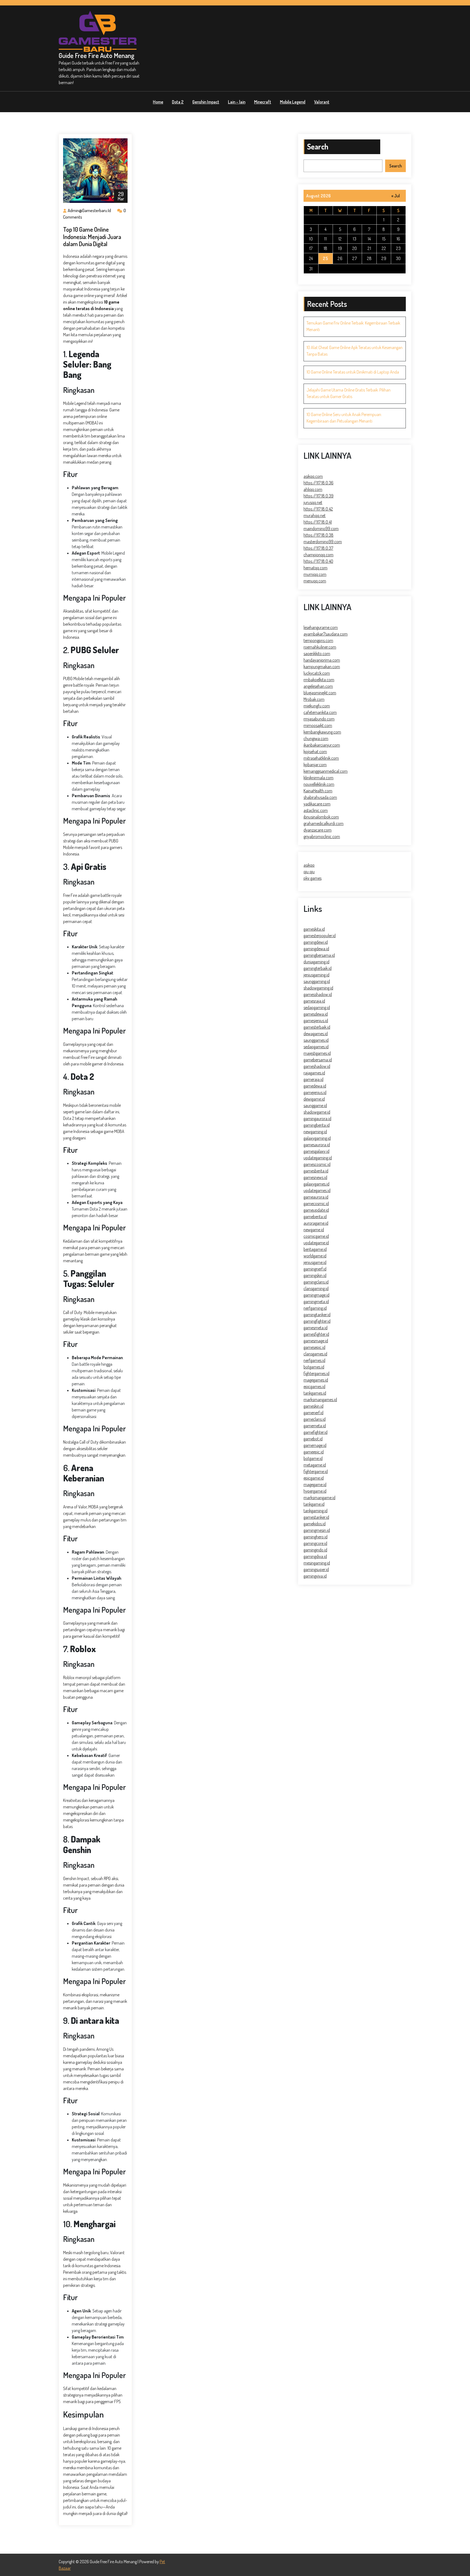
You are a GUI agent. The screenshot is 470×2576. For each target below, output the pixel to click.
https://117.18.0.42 (318, 509)
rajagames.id (314, 1073)
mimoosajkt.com (318, 725)
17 (311, 248)
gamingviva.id (315, 1576)
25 (325, 258)
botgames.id (314, 1367)
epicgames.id (314, 1386)
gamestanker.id (316, 1517)
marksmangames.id (320, 1399)
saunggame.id (315, 1105)
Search (318, 146)
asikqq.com (313, 476)
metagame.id (315, 1465)
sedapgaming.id (317, 1007)
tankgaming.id (316, 1511)
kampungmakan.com (322, 667)
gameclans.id (315, 1419)
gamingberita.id (317, 1125)
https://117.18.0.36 (319, 483)
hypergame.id (315, 1491)
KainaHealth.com (318, 791)
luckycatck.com (317, 673)
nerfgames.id (314, 1360)
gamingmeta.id (316, 1301)
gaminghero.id (316, 1537)
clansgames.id (315, 1354)
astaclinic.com (316, 810)
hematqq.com (316, 568)
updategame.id (316, 1243)
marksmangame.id (319, 1498)
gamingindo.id (315, 1550)
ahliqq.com (313, 489)
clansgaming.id (316, 1288)
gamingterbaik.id (318, 968)
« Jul (396, 196)
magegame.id (315, 1484)
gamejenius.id (315, 1092)
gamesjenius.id (316, 1020)
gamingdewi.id (316, 942)
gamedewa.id (315, 1086)
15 (384, 239)
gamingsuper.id (316, 1569)
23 (398, 248)
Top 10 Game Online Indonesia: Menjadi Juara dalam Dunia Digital (92, 236)
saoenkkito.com (317, 653)
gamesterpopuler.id (320, 936)
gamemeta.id (315, 1426)
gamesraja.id (314, 1001)
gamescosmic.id (317, 1164)
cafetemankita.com (320, 712)
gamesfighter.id (316, 1334)
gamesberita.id (316, 1171)
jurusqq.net (313, 502)
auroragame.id (316, 1223)
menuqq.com (315, 581)
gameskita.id (314, 929)
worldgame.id (315, 1256)
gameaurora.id (316, 1197)
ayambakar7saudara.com (326, 634)
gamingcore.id (315, 1543)
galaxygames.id (316, 1184)
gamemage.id (315, 1445)
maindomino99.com (321, 528)
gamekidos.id (315, 1524)
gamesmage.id (316, 1341)
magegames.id (316, 1380)
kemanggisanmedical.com (326, 771)
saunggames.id (316, 1040)
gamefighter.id (316, 1432)
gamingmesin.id (317, 1530)
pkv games (313, 878)
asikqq (309, 865)
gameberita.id (315, 1217)
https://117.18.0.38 (319, 535)
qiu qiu (309, 872)
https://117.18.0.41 (318, 522)
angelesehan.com (318, 686)
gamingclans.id (316, 1282)
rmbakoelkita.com (319, 680)
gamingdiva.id (315, 1556)
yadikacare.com (317, 804)
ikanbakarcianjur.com (322, 745)
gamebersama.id (318, 1060)
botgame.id (313, 1458)
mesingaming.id (317, 1563)
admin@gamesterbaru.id (89, 210)
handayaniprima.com (322, 660)
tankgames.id (315, 1393)
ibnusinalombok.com (321, 817)
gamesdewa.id (316, 1014)
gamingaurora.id (317, 1119)
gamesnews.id (315, 1177)
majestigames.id (317, 1053)
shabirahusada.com (320, 797)
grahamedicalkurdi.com (324, 823)
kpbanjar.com (315, 765)
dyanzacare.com (318, 830)
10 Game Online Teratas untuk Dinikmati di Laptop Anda (353, 372)
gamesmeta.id (316, 1328)
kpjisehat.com (315, 751)
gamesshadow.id (318, 994)
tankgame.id (314, 1504)
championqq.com (319, 555)
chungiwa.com (316, 738)
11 (325, 239)
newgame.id (314, 1230)
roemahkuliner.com (320, 647)
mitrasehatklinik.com (321, 758)
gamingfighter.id (317, 1321)
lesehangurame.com (321, 627)
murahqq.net (315, 515)
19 (340, 248)
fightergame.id (316, 1471)
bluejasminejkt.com (320, 693)
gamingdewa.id (316, 949)
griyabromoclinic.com (322, 836)
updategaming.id (318, 1158)
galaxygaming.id (317, 1138)
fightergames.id (316, 1373)
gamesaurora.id (317, 1145)
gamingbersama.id (319, 955)
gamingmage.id (316, 1295)
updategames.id (317, 1190)
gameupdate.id (316, 1210)
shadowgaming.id (318, 988)
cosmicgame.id (316, 1236)
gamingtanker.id (317, 1315)
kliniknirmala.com (319, 778)
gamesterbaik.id (317, 1027)
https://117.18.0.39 (319, 496)
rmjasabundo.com (319, 719)
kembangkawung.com (322, 732)
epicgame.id (314, 1478)
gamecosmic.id (316, 1203)
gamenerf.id (313, 1413)
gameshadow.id (317, 1066)
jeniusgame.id (315, 1262)
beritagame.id (315, 1249)
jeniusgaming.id (316, 975)
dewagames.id (316, 1034)
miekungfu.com (317, 706)
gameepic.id (314, 1452)
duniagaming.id (316, 962)
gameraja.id (313, 1079)
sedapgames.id (316, 1047)
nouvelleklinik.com (319, 784)
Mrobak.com (314, 699)
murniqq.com (315, 574)
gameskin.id (313, 1406)
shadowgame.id (317, 1112)
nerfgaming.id (315, 1308)
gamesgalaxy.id (316, 1151)
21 (369, 248)
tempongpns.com (318, 640)
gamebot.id (313, 1439)
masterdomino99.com (323, 542)
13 (355, 239)
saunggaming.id (317, 981)
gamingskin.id (315, 1275)
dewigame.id (314, 1099)
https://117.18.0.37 (318, 548)
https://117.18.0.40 (318, 561)
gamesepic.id (314, 1347)
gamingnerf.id (315, 1269)
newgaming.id (315, 1132)
